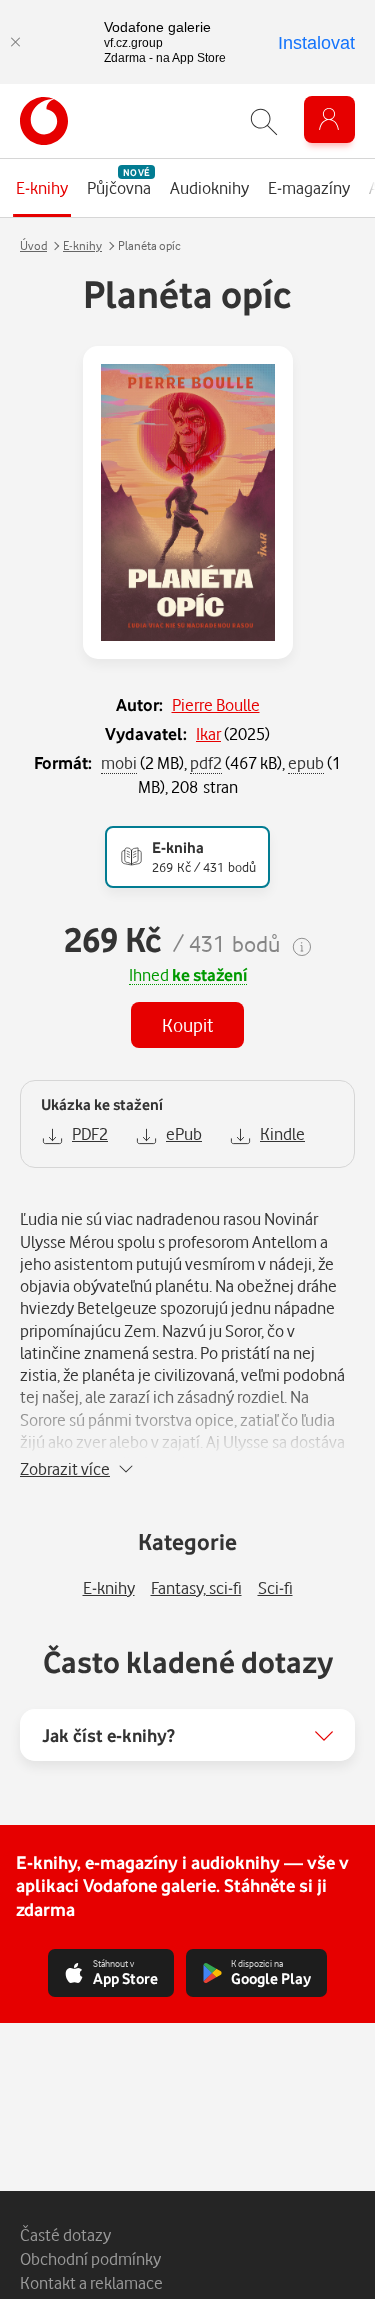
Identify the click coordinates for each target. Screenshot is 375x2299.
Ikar (208, 733)
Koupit (187, 1024)
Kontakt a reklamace (91, 2282)
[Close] (15, 42)
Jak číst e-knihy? (108, 1735)
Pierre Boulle (216, 704)
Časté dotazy (65, 2234)
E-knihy (82, 245)
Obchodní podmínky (90, 2258)
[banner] (44, 121)
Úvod (33, 245)
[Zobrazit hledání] (264, 121)
